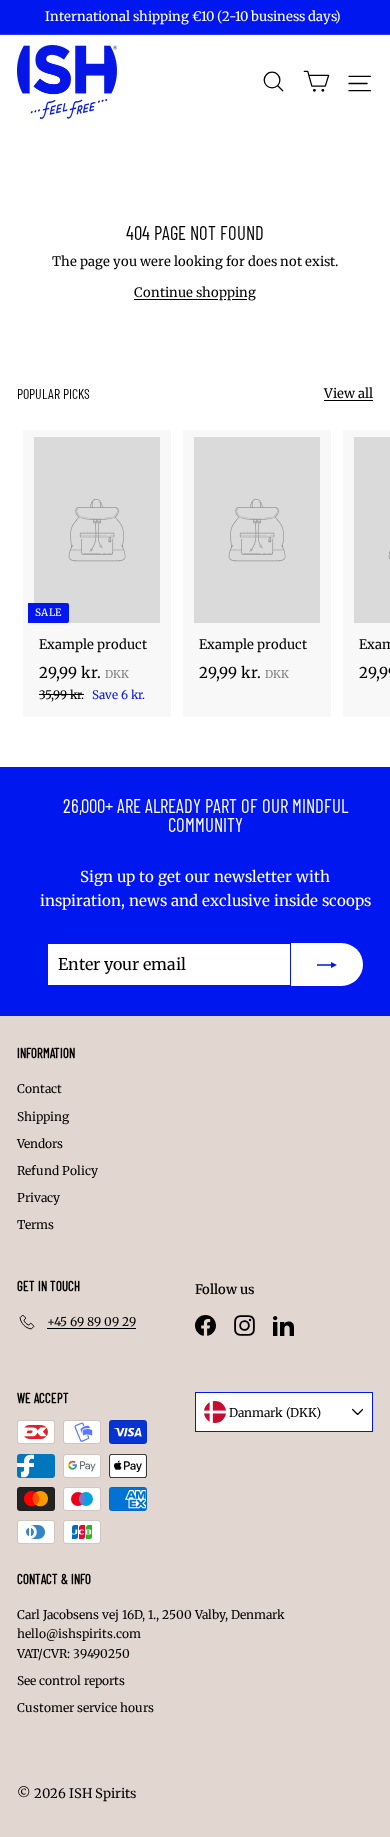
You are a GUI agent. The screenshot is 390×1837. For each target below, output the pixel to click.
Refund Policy (57, 1170)
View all (348, 393)
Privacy (38, 1197)
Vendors (40, 1143)
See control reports (71, 1680)
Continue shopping (195, 292)
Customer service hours (85, 1707)
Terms (35, 1224)
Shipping (43, 1116)
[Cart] (316, 81)
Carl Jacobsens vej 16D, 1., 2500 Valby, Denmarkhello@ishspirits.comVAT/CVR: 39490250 (151, 1633)
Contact (39, 1088)
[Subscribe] (327, 965)
